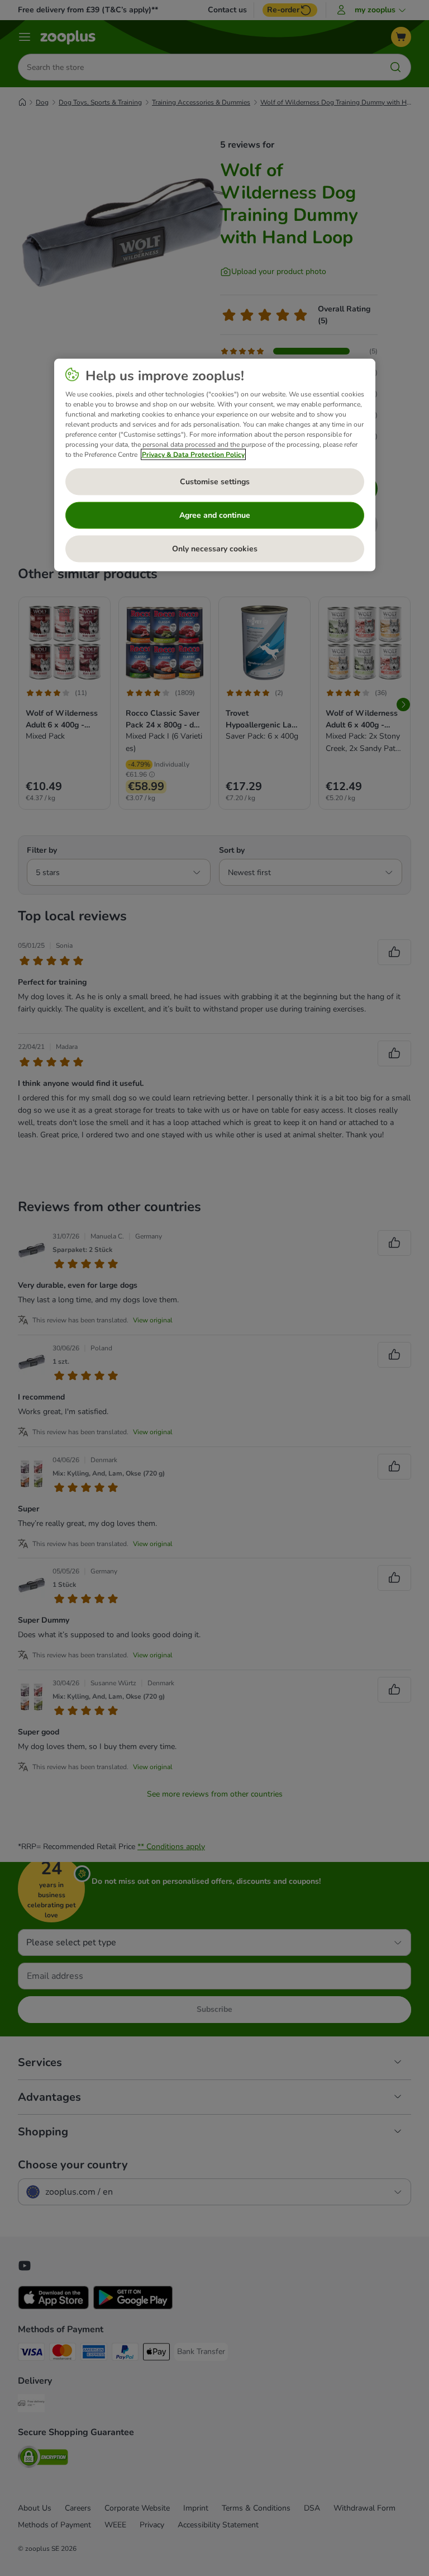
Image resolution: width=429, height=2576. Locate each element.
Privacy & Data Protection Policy (193, 455)
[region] (215, 465)
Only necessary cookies (215, 549)
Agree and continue (215, 515)
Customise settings (215, 482)
